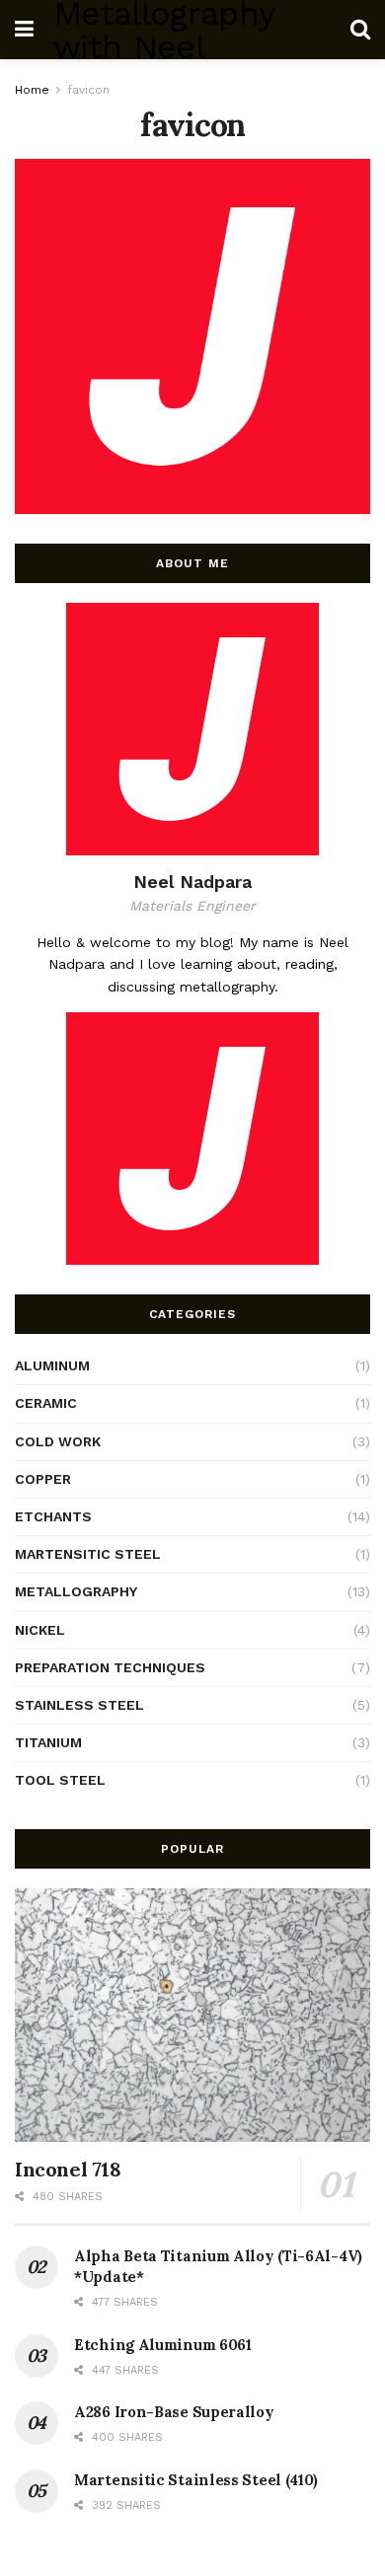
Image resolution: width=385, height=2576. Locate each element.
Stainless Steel (79, 1705)
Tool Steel (60, 1780)
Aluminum (52, 1365)
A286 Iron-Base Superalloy (174, 2412)
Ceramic (46, 1403)
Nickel (40, 1630)
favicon (88, 90)
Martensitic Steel (88, 1554)
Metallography (76, 1591)
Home (32, 90)
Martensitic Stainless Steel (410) (196, 2480)
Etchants (53, 1516)
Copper (43, 1479)
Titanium (48, 1742)
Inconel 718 (68, 2169)
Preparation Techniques (110, 1667)
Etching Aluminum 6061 (163, 2345)
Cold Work (58, 1441)
